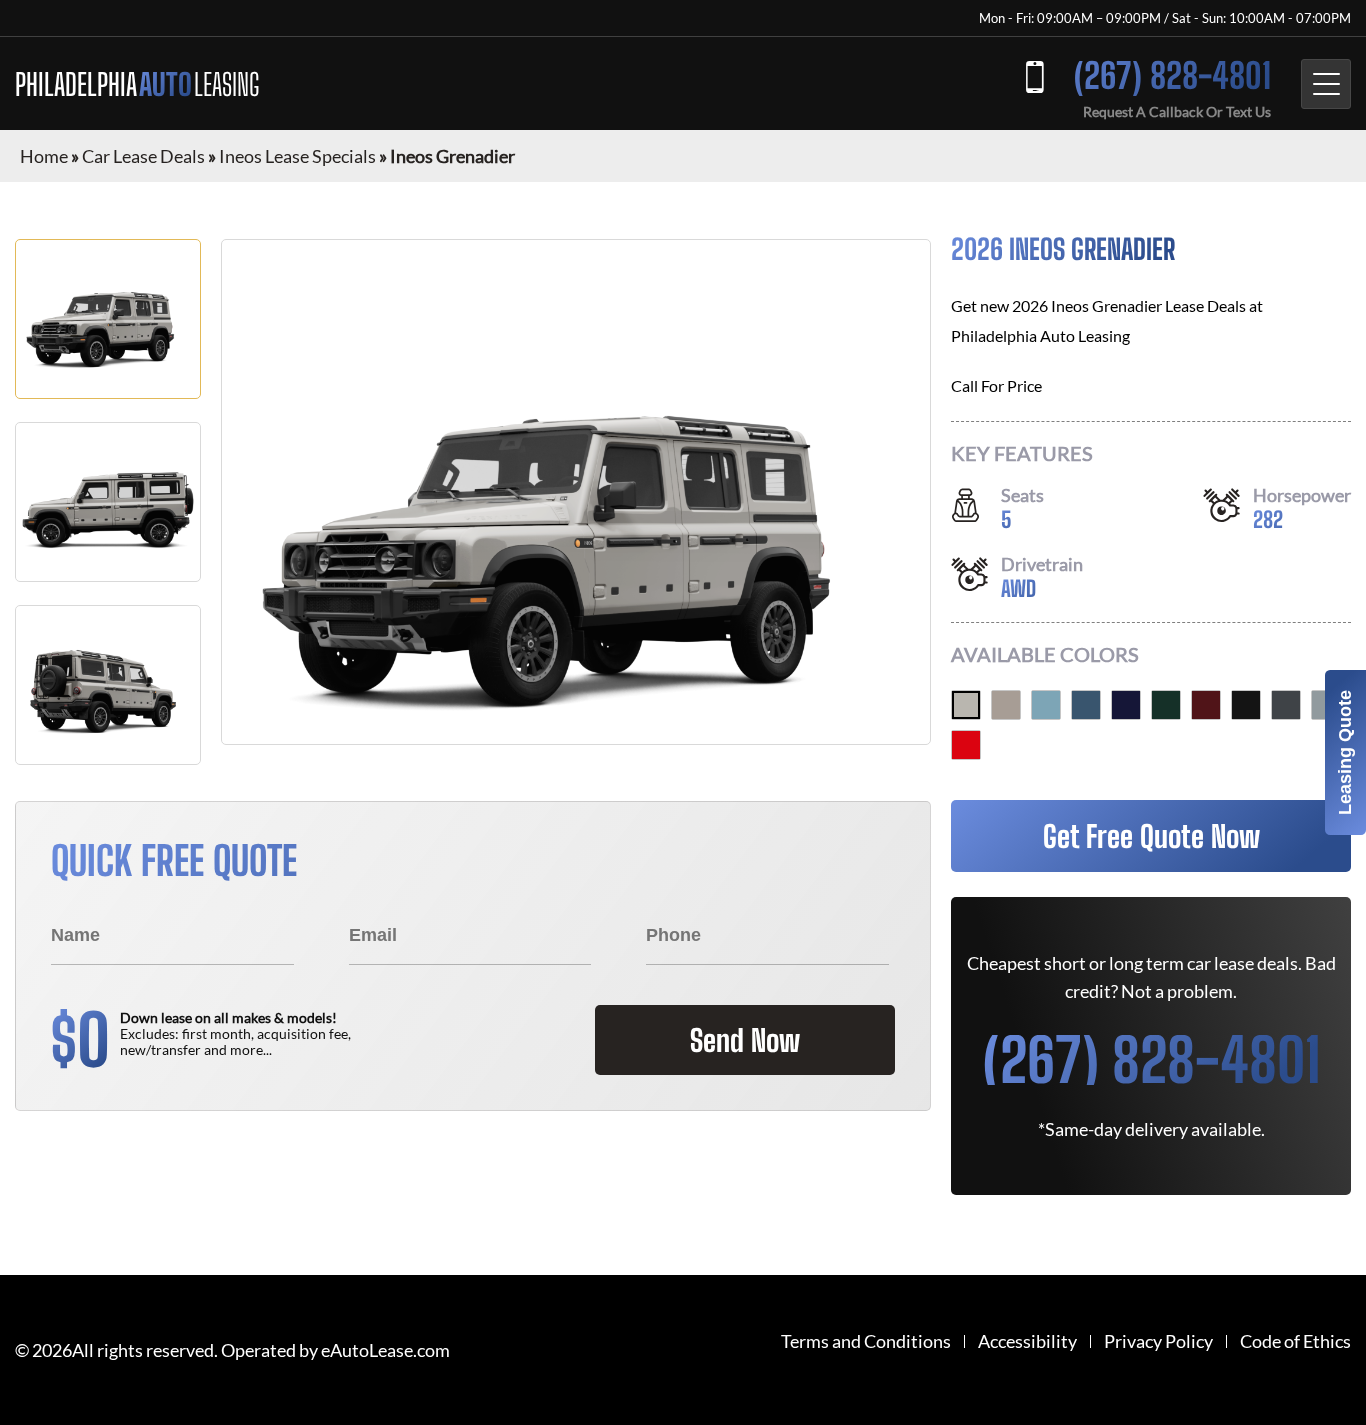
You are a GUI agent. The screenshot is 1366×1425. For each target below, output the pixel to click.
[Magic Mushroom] (1006, 705)
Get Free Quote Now (1151, 836)
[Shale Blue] (1086, 705)
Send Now (745, 1040)
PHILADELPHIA (137, 84)
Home (44, 156)
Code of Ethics (1295, 1341)
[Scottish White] (966, 705)
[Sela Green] (1166, 705)
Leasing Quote (1345, 752)
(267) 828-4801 (1172, 75)
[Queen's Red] (1206, 705)
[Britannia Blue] (1126, 705)
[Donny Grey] (1286, 705)
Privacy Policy (1158, 1341)
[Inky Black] (1246, 705)
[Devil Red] (966, 745)
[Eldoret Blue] (1046, 705)
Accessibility (1027, 1341)
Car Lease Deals (143, 156)
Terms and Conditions (866, 1341)
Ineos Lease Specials (297, 156)
